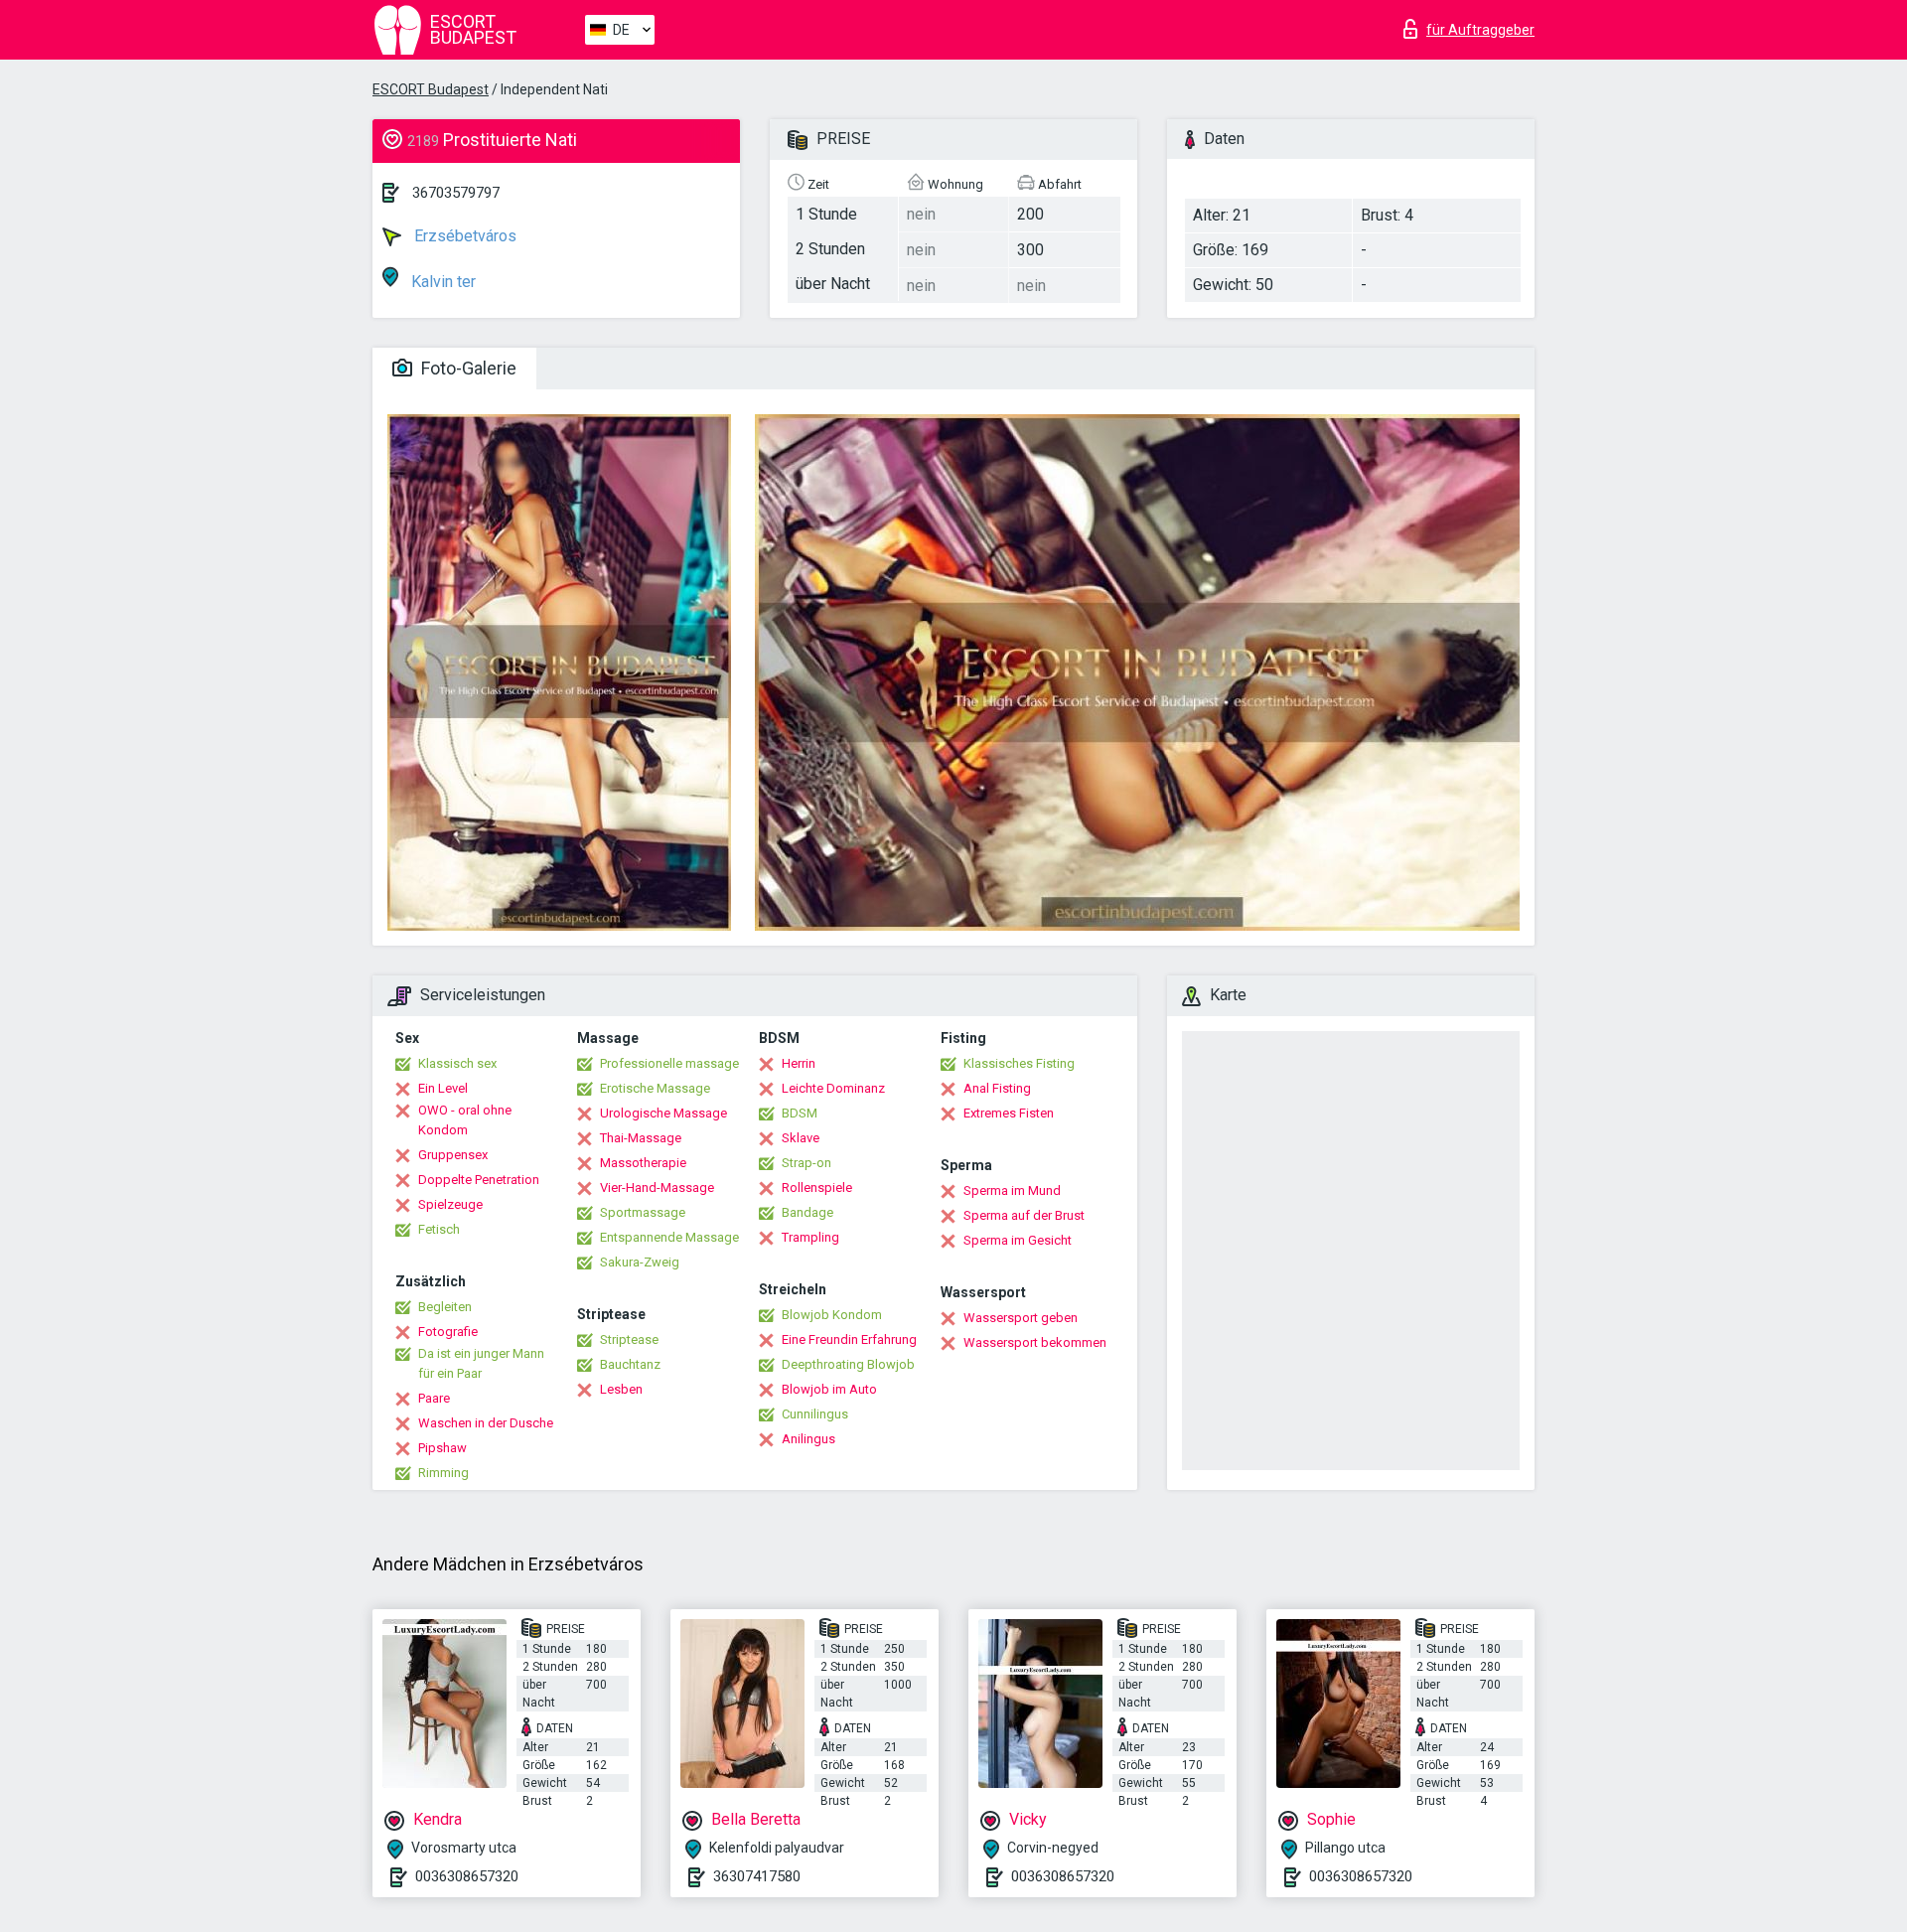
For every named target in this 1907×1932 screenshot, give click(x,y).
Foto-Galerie (467, 368)
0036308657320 (467, 1876)
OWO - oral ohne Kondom (465, 1120)
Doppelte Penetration (479, 1180)
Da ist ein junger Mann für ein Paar (481, 1363)
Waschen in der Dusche (486, 1423)
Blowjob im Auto (829, 1389)
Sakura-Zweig (640, 1262)
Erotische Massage (655, 1088)
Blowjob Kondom (832, 1315)
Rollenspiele (817, 1188)
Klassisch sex (457, 1063)
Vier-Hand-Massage (657, 1188)
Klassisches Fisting (1019, 1063)
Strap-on (807, 1163)
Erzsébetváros (463, 236)
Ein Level (443, 1088)
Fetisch (439, 1229)
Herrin (799, 1063)
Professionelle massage (669, 1063)
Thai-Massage (641, 1138)
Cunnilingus (815, 1414)
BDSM (800, 1113)
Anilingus (808, 1439)
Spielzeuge (450, 1204)
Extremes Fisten (1009, 1113)
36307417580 (757, 1876)
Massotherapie (643, 1163)
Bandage (807, 1212)
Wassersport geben (1021, 1318)
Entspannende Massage (669, 1237)
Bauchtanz (630, 1364)
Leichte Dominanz (833, 1088)
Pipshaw (442, 1448)
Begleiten (445, 1307)
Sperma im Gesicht (1018, 1240)
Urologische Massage (663, 1113)
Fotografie (448, 1332)
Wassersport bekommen (1035, 1342)
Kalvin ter (441, 282)
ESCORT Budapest (431, 89)
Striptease (629, 1339)
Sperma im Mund (1012, 1190)
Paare (434, 1398)
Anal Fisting (997, 1088)
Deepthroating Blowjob (848, 1364)
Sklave (801, 1138)
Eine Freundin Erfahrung (849, 1339)
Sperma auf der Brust (1024, 1215)
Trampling (810, 1237)
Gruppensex (453, 1155)
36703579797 (456, 193)
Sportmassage (643, 1212)
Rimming (443, 1473)
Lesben (621, 1389)
